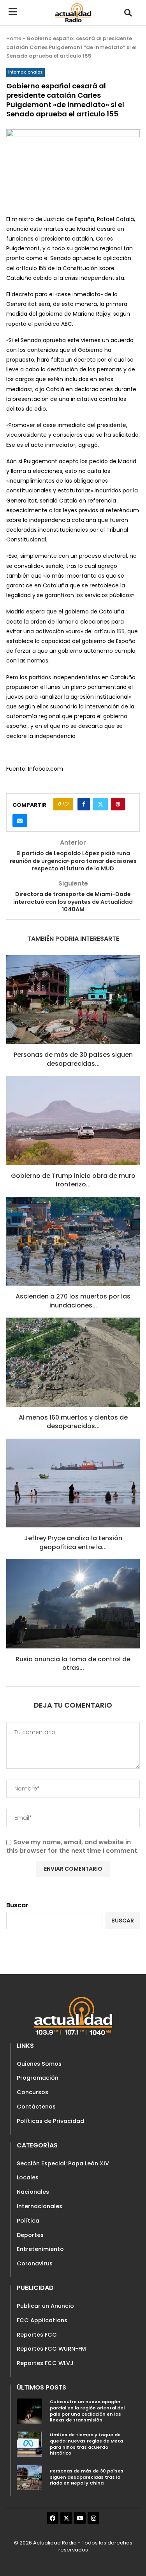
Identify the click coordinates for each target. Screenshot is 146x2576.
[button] (128, 13)
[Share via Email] (20, 821)
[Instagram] (93, 2518)
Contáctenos (36, 2107)
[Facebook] (53, 2518)
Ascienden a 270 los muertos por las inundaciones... (73, 1301)
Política (28, 2221)
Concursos (33, 2092)
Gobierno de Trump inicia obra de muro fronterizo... (73, 1180)
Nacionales (33, 2192)
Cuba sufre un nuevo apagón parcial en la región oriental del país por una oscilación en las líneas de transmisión (87, 2411)
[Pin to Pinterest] (118, 804)
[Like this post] (66, 804)
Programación (38, 2078)
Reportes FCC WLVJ (45, 2363)
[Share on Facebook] (84, 804)
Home (14, 38)
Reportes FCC (37, 2335)
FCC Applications (42, 2320)
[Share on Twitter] (100, 804)
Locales (28, 2177)
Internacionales (40, 2206)
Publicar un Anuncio (45, 2306)
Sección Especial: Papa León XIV (63, 2163)
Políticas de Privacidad (50, 2121)
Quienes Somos (39, 2064)
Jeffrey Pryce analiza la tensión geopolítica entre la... (73, 1542)
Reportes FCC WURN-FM (51, 2349)
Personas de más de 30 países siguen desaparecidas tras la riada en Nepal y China (87, 2477)
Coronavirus (35, 2263)
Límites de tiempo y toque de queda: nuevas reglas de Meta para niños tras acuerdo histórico (86, 2444)
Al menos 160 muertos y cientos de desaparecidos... (73, 1422)
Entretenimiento (40, 2249)
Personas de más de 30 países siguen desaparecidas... (73, 1059)
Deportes (30, 2235)
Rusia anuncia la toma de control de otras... (73, 1663)
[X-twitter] (66, 2518)
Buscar (17, 1905)
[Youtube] (80, 2518)
